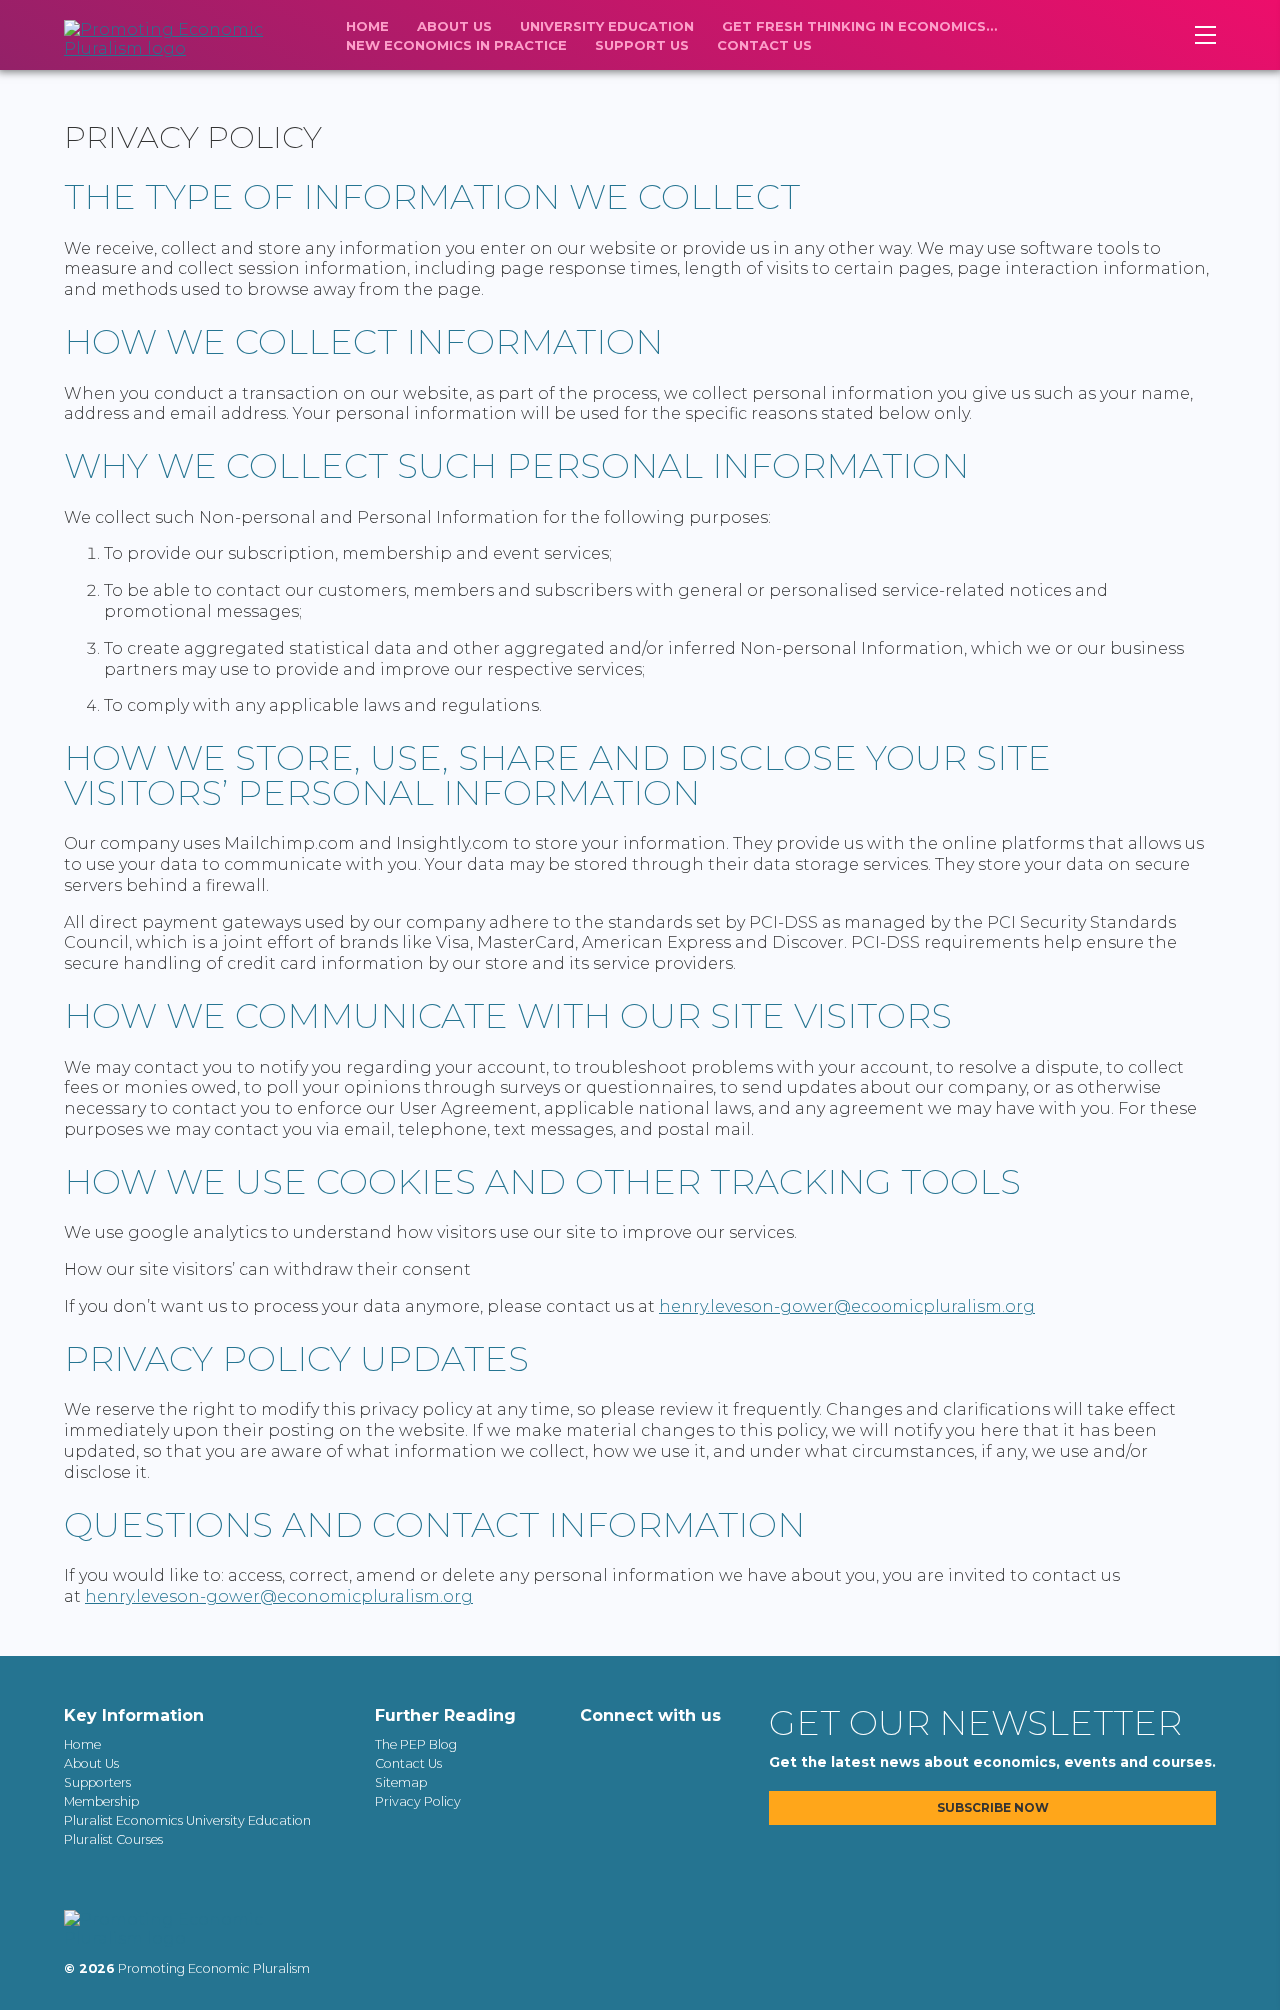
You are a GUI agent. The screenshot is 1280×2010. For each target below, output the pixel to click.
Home (367, 26)
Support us (642, 45)
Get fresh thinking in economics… (859, 26)
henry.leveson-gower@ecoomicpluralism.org (847, 1306)
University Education (607, 26)
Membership (101, 1801)
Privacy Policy (418, 1801)
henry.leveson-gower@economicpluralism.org (279, 1596)
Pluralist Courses (113, 1839)
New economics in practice (456, 45)
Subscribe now (993, 1808)
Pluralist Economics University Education (187, 1820)
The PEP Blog (416, 1744)
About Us (454, 26)
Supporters (97, 1782)
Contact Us (764, 45)
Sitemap (401, 1782)
